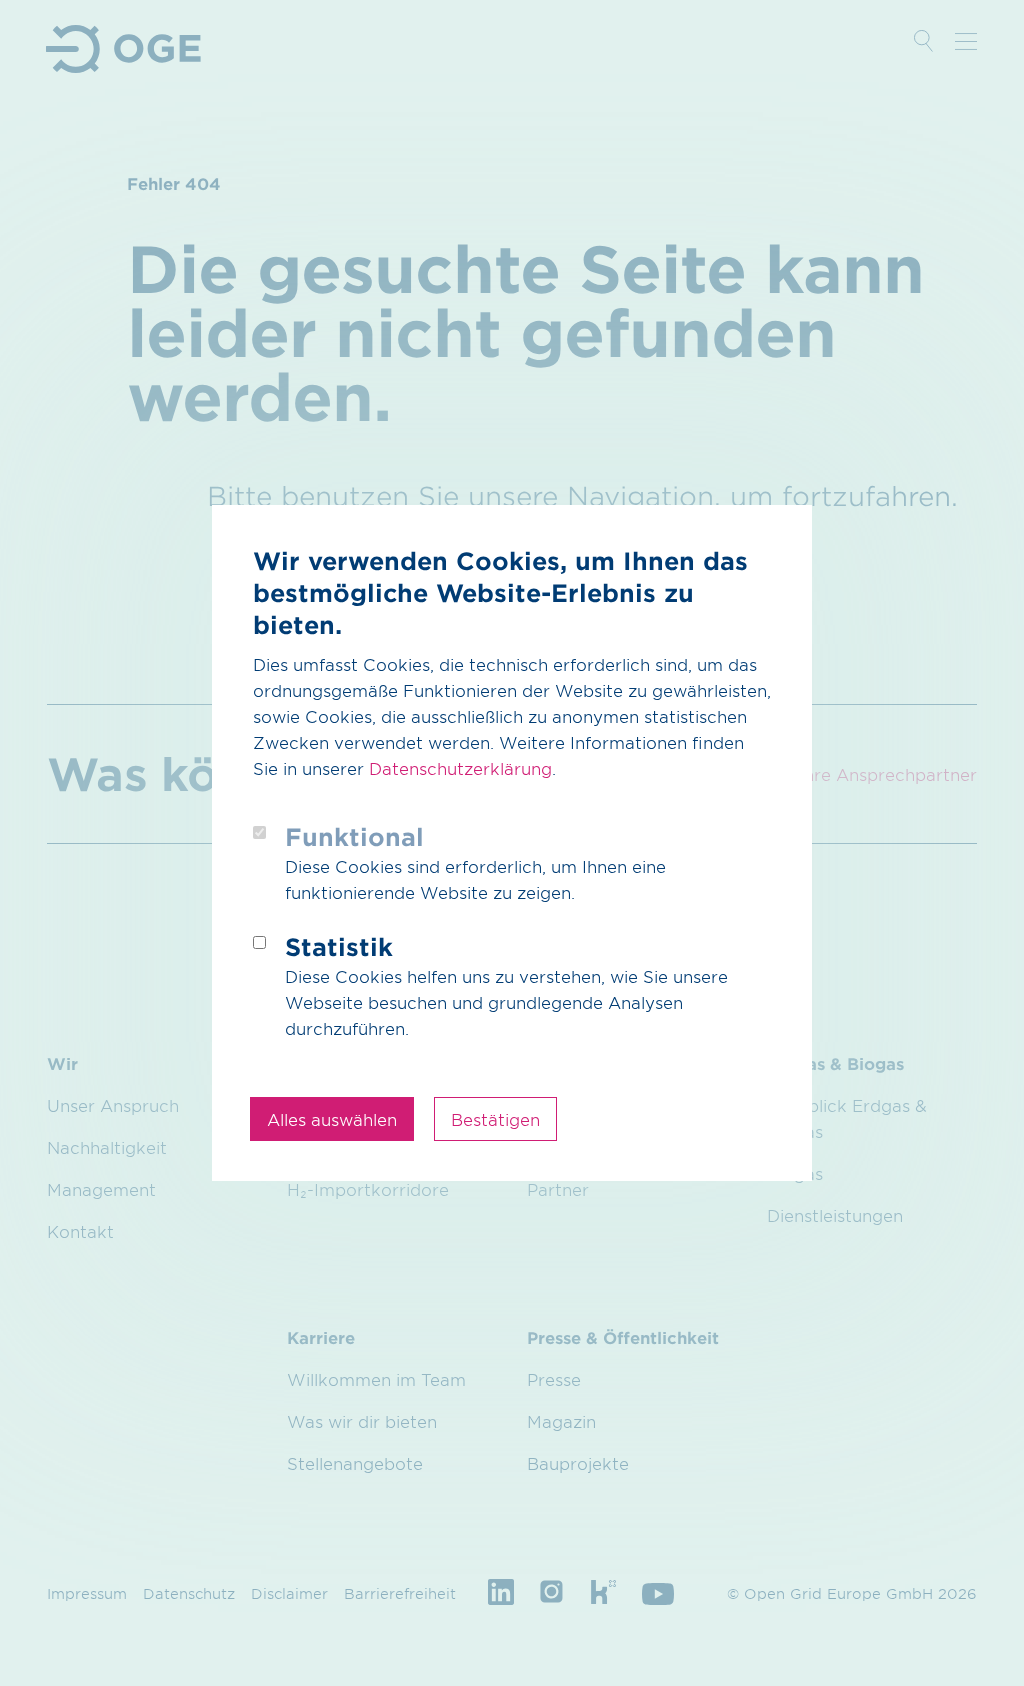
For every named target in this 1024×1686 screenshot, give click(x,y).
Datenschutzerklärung (460, 768)
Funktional (354, 836)
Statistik (339, 946)
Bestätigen (495, 1119)
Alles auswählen (332, 1119)
